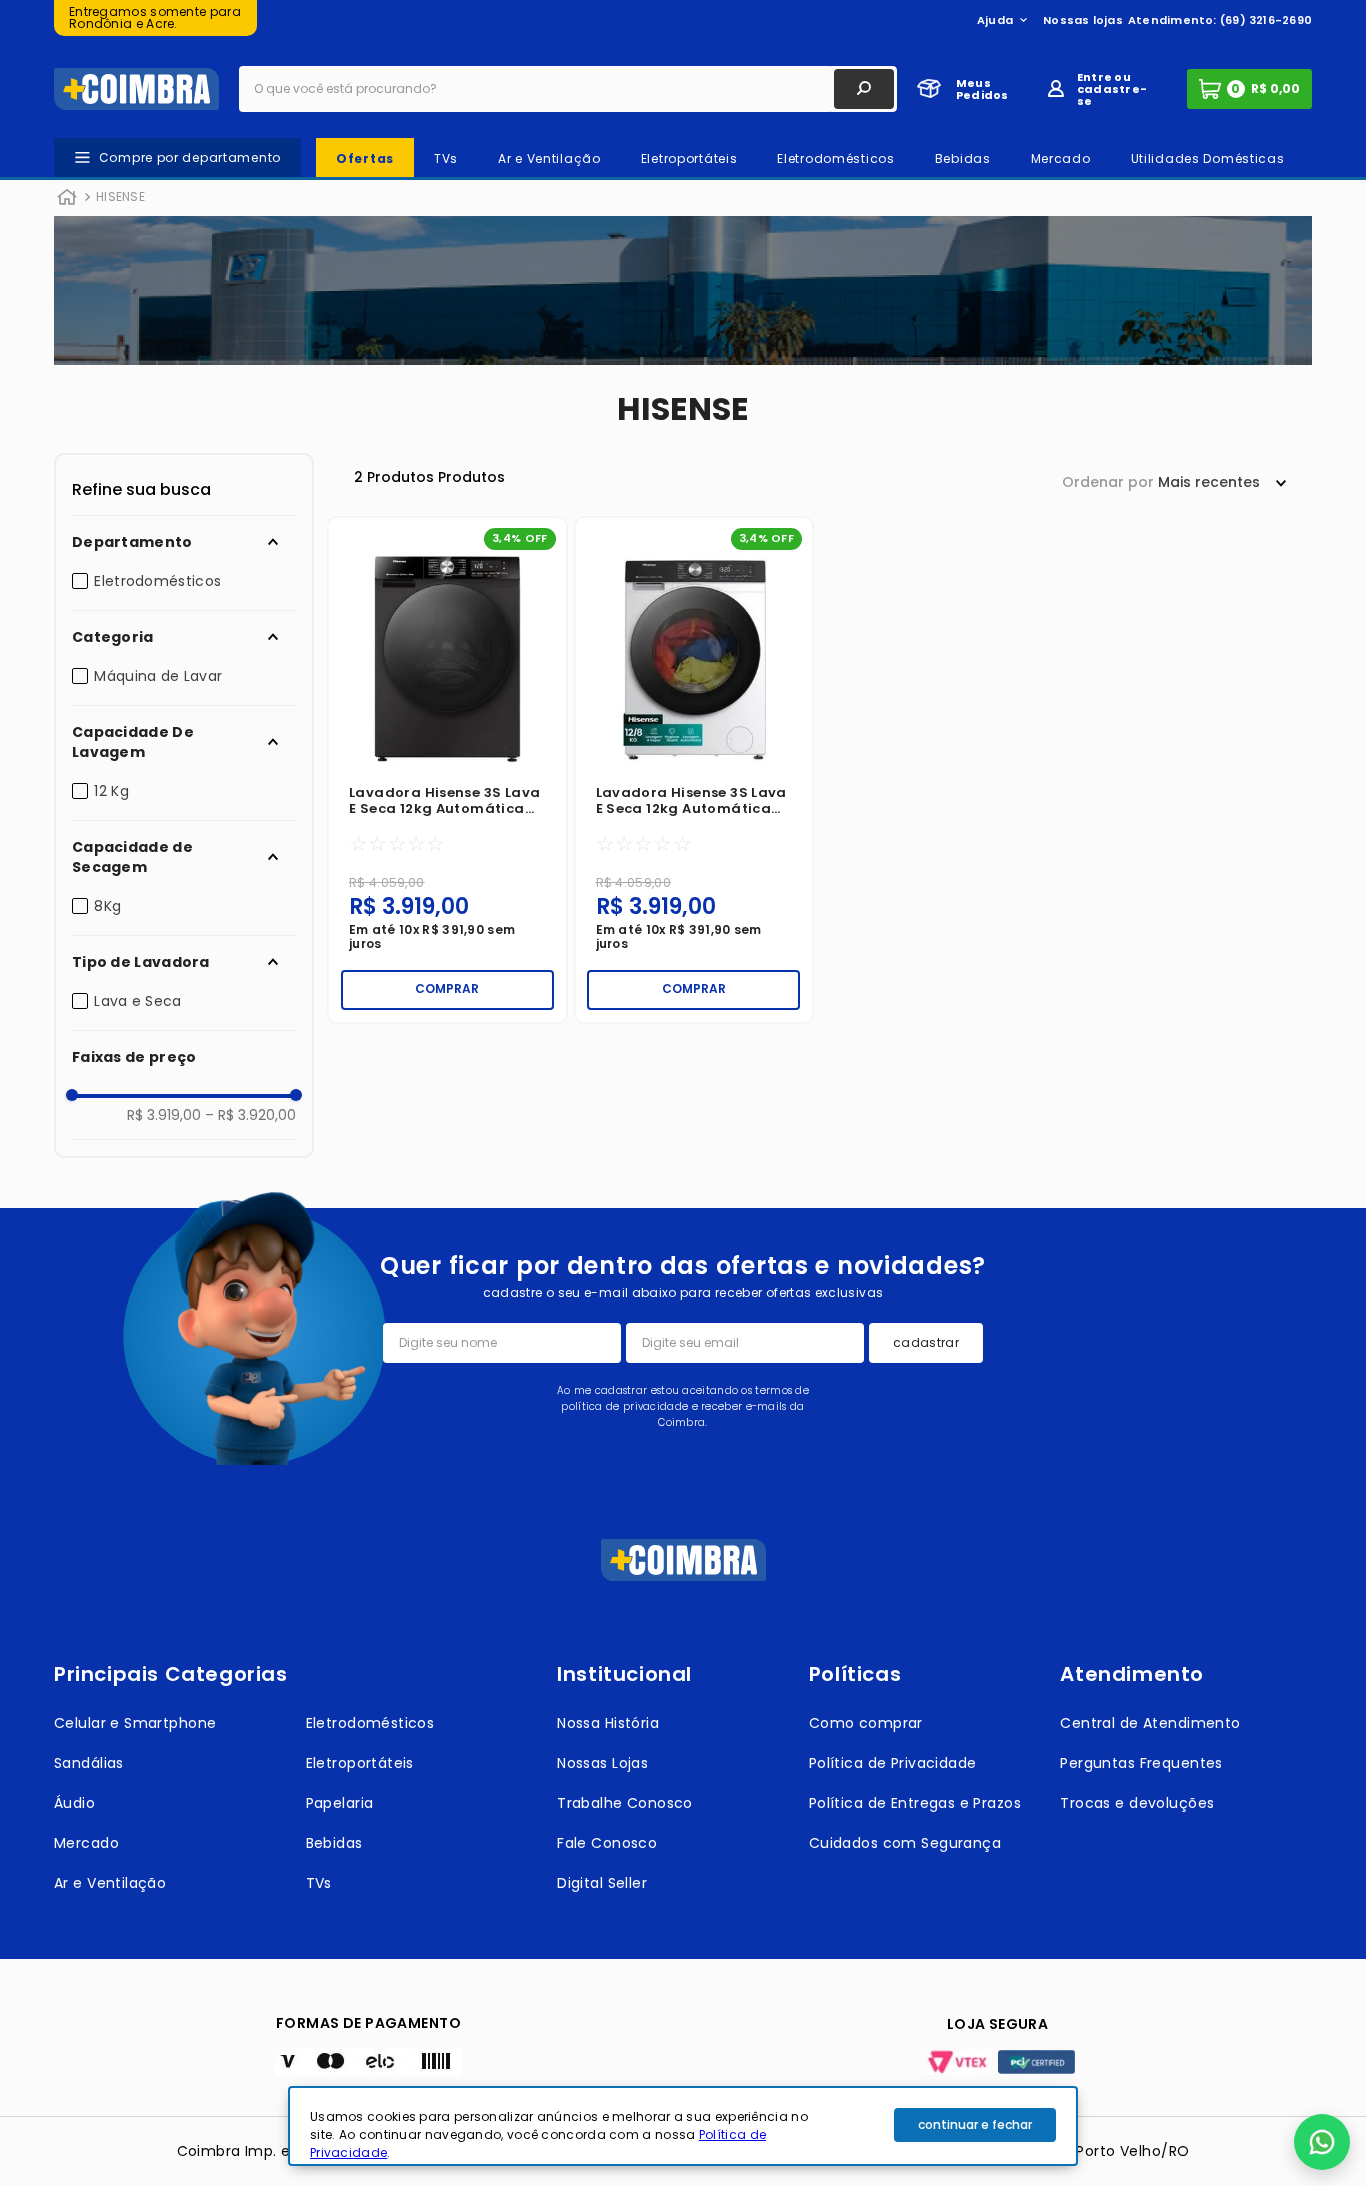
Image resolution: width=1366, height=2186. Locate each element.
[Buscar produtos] (864, 89)
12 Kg (111, 791)
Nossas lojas (1083, 20)
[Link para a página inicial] (67, 198)
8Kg (107, 906)
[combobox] (568, 89)
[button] (184, 542)
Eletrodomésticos (157, 581)
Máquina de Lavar (158, 676)
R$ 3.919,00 (164, 1115)
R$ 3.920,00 (250, 1115)
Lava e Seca (137, 1001)
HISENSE (120, 196)
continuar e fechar (975, 2124)
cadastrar (926, 1342)
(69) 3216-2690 (1266, 20)
